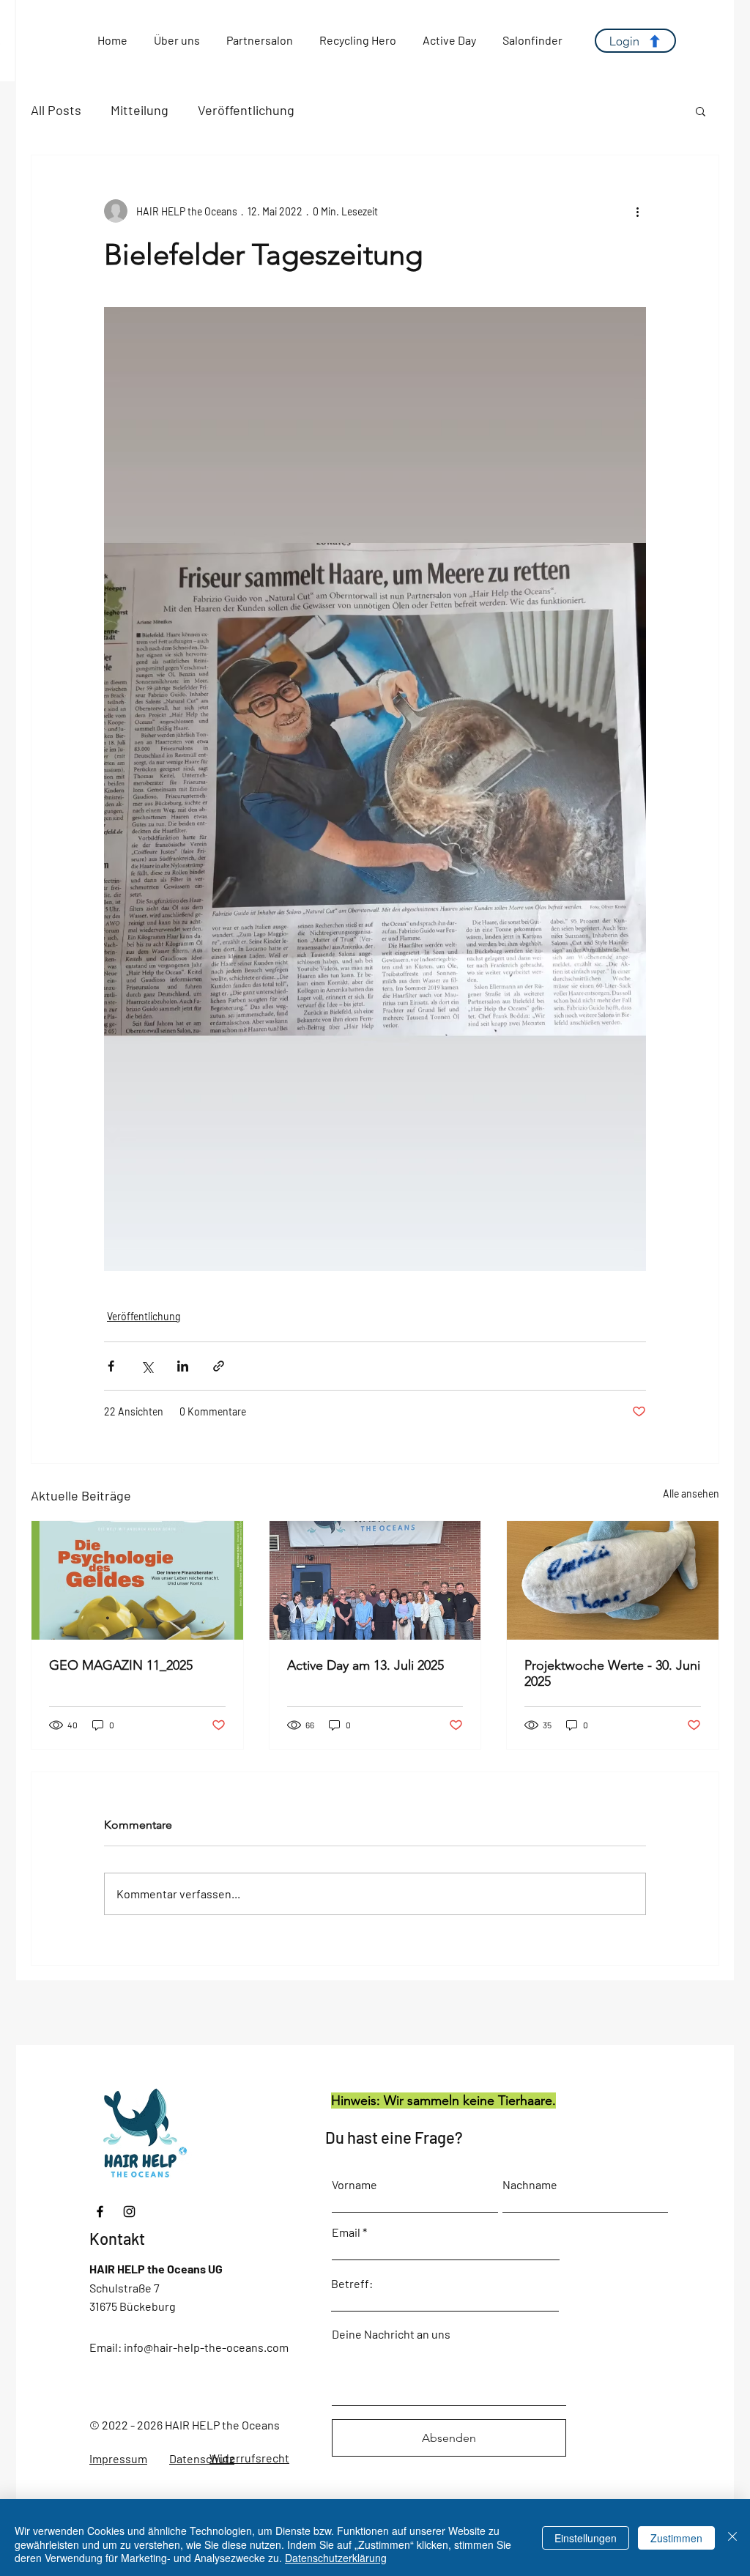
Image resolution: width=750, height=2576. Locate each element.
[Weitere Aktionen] (637, 211)
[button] (701, 111)
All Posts (56, 110)
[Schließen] (732, 2538)
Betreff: (352, 2284)
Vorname (354, 2185)
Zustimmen (676, 2538)
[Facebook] (100, 2212)
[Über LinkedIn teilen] (183, 1366)
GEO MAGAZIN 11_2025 (121, 1665)
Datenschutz (202, 2458)
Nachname (530, 2185)
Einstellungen (586, 2538)
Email (346, 2232)
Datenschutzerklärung (336, 2558)
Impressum (118, 2458)
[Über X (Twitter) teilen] (147, 1366)
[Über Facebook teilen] (111, 1366)
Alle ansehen (691, 1494)
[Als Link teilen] (219, 1366)
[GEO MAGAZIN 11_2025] (137, 1580)
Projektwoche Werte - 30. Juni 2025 (612, 1673)
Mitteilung (140, 110)
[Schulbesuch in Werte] (613, 1580)
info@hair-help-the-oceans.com (206, 2347)
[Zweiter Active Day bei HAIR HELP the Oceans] (375, 1580)
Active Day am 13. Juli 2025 (365, 1665)
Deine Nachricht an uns (391, 2334)
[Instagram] (129, 2212)
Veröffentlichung (246, 110)
